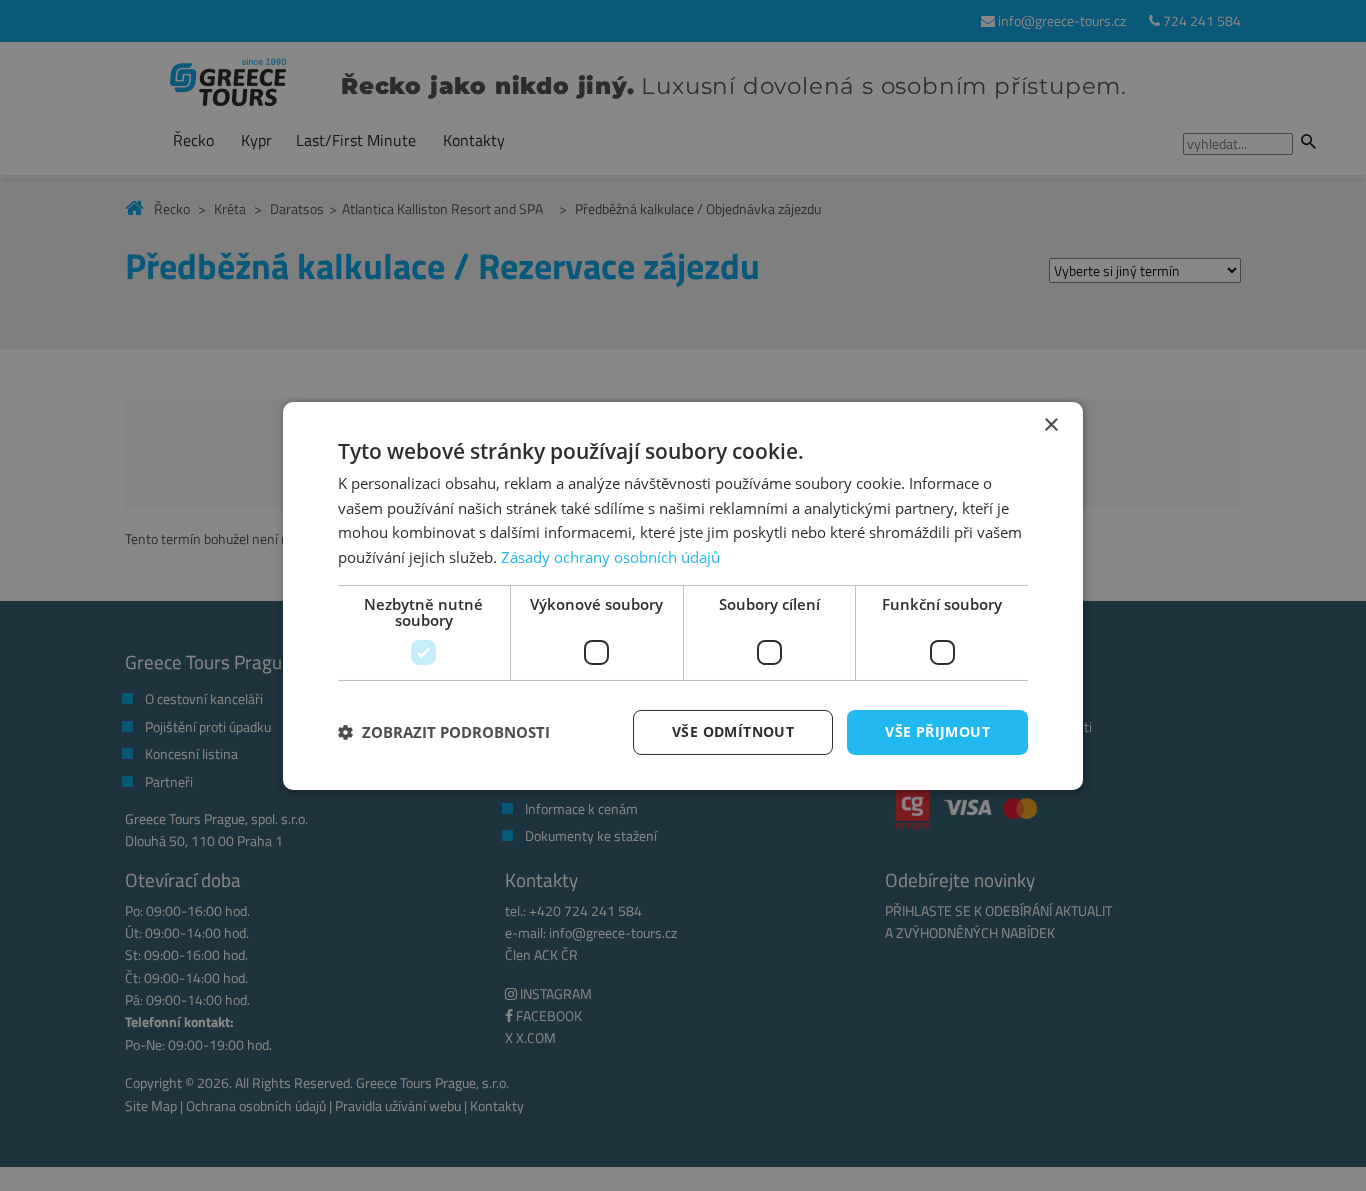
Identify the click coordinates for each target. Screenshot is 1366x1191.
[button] (444, 732)
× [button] (1050, 424)
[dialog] (683, 595)
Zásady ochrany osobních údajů (610, 557)
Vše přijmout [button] (937, 731)
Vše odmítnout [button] (733, 731)
